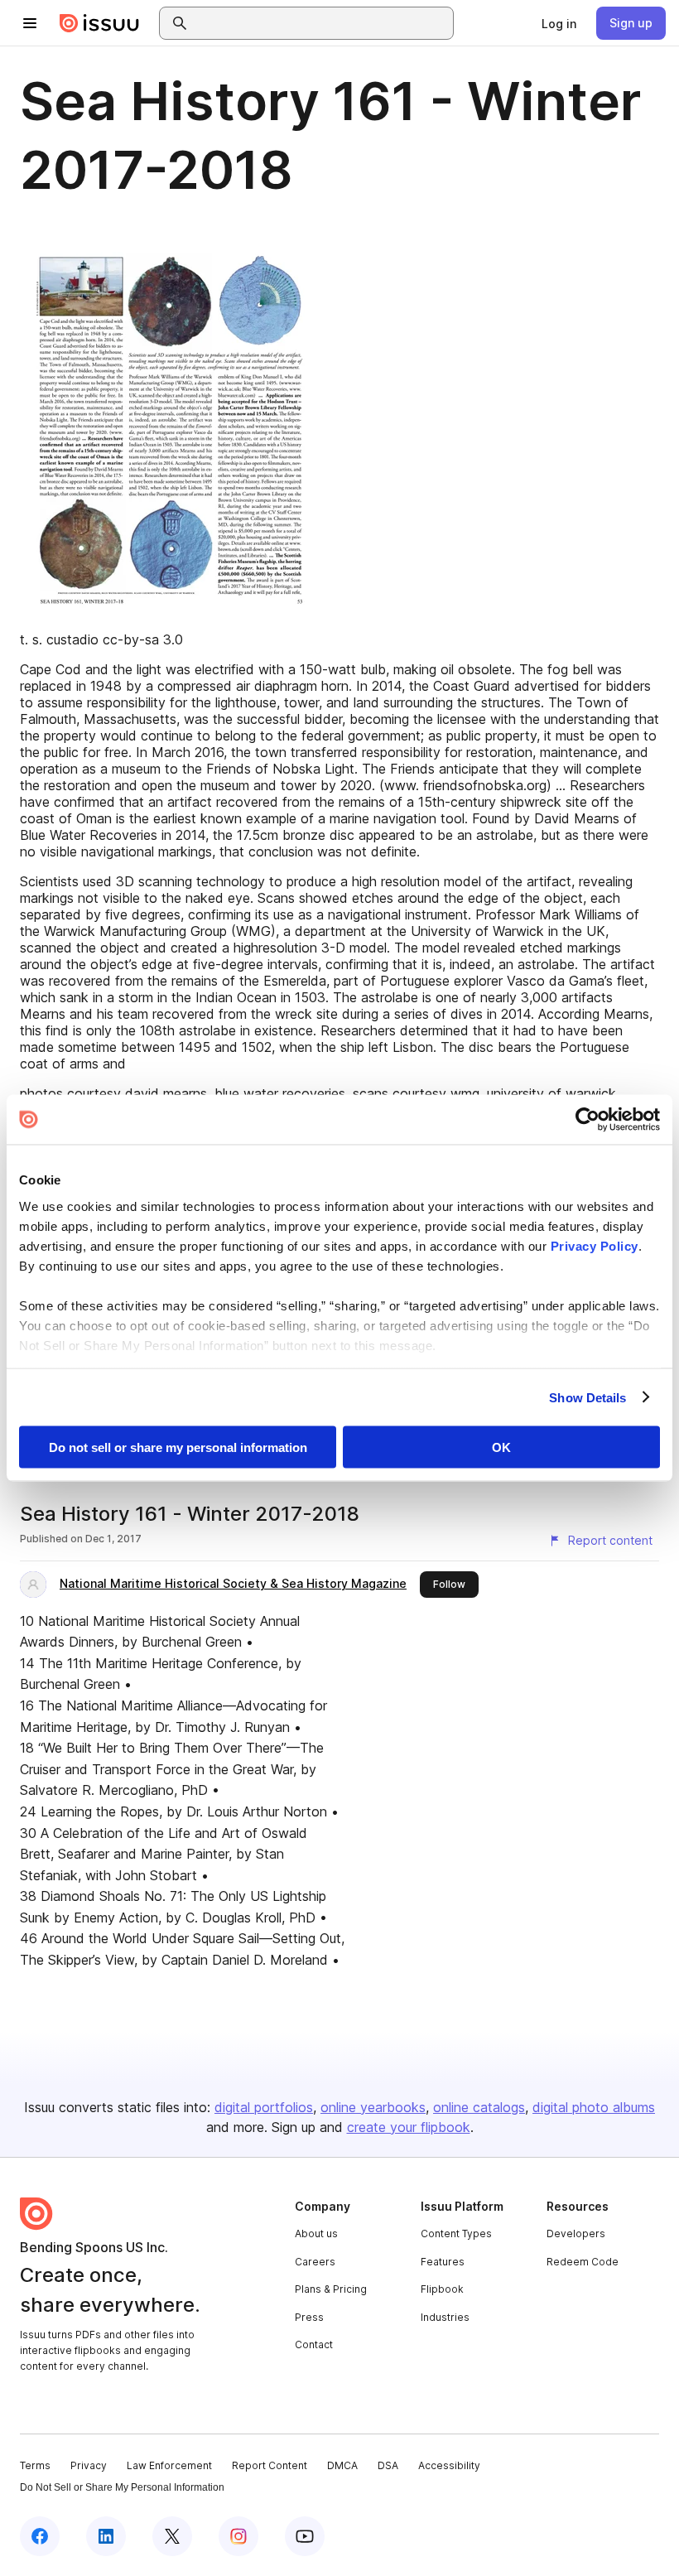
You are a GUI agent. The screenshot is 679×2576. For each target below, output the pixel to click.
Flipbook (442, 2289)
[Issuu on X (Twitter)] (172, 2536)
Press (309, 2317)
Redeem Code (583, 2262)
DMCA (342, 2465)
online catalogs (479, 2107)
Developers (576, 2233)
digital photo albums (594, 2107)
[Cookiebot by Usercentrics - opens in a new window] (588, 1120)
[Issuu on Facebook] (40, 2536)
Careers (315, 2262)
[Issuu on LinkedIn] (106, 2536)
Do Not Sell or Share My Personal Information (122, 2487)
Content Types (456, 2233)
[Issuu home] (99, 23)
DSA (388, 2465)
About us (316, 2233)
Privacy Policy (595, 1245)
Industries (445, 2317)
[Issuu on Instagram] (238, 2536)
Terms (35, 2465)
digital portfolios (264, 2107)
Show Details (588, 1397)
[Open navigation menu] (30, 23)
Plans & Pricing (331, 2289)
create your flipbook (409, 2127)
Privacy (89, 2465)
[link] (559, 23)
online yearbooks (373, 2107)
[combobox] (321, 23)
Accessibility (449, 2465)
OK (501, 1447)
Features (443, 2262)
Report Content (270, 2465)
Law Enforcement (169, 2465)
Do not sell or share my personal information (178, 1447)
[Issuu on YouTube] (305, 2536)
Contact (314, 2344)
